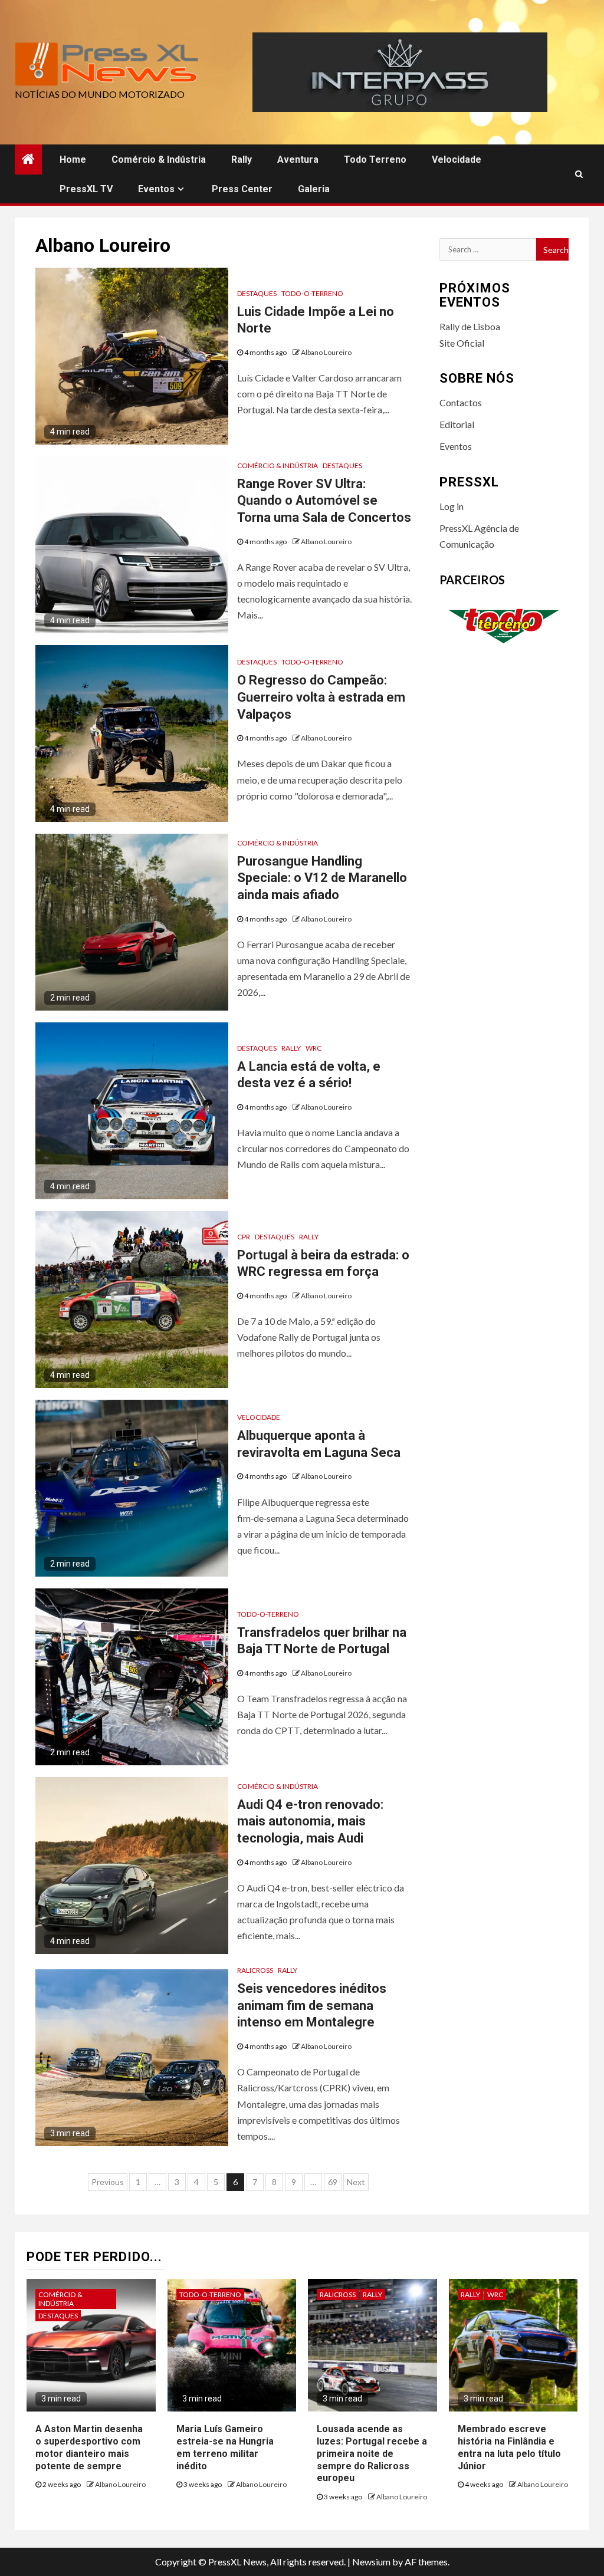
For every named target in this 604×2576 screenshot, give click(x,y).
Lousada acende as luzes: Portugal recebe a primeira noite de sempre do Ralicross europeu (372, 2453)
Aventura (298, 159)
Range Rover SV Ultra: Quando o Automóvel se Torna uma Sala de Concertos (324, 501)
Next (356, 2182)
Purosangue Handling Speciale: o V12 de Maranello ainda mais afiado (322, 878)
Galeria (314, 189)
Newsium (371, 2562)
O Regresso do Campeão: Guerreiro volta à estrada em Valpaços (321, 697)
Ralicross (255, 1970)
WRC (314, 1048)
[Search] (579, 174)
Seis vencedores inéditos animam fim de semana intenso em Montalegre (312, 2005)
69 (333, 2182)
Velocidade (457, 159)
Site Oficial (462, 343)
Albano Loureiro (326, 352)
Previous (108, 2182)
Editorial (457, 424)
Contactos (461, 402)
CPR (244, 1237)
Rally (242, 159)
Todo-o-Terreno (312, 293)
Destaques (257, 293)
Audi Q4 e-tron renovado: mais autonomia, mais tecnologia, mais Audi (310, 1821)
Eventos (156, 189)
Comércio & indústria (159, 159)
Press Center (242, 189)
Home (73, 159)
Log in (452, 506)
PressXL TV (86, 189)
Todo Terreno (375, 159)
